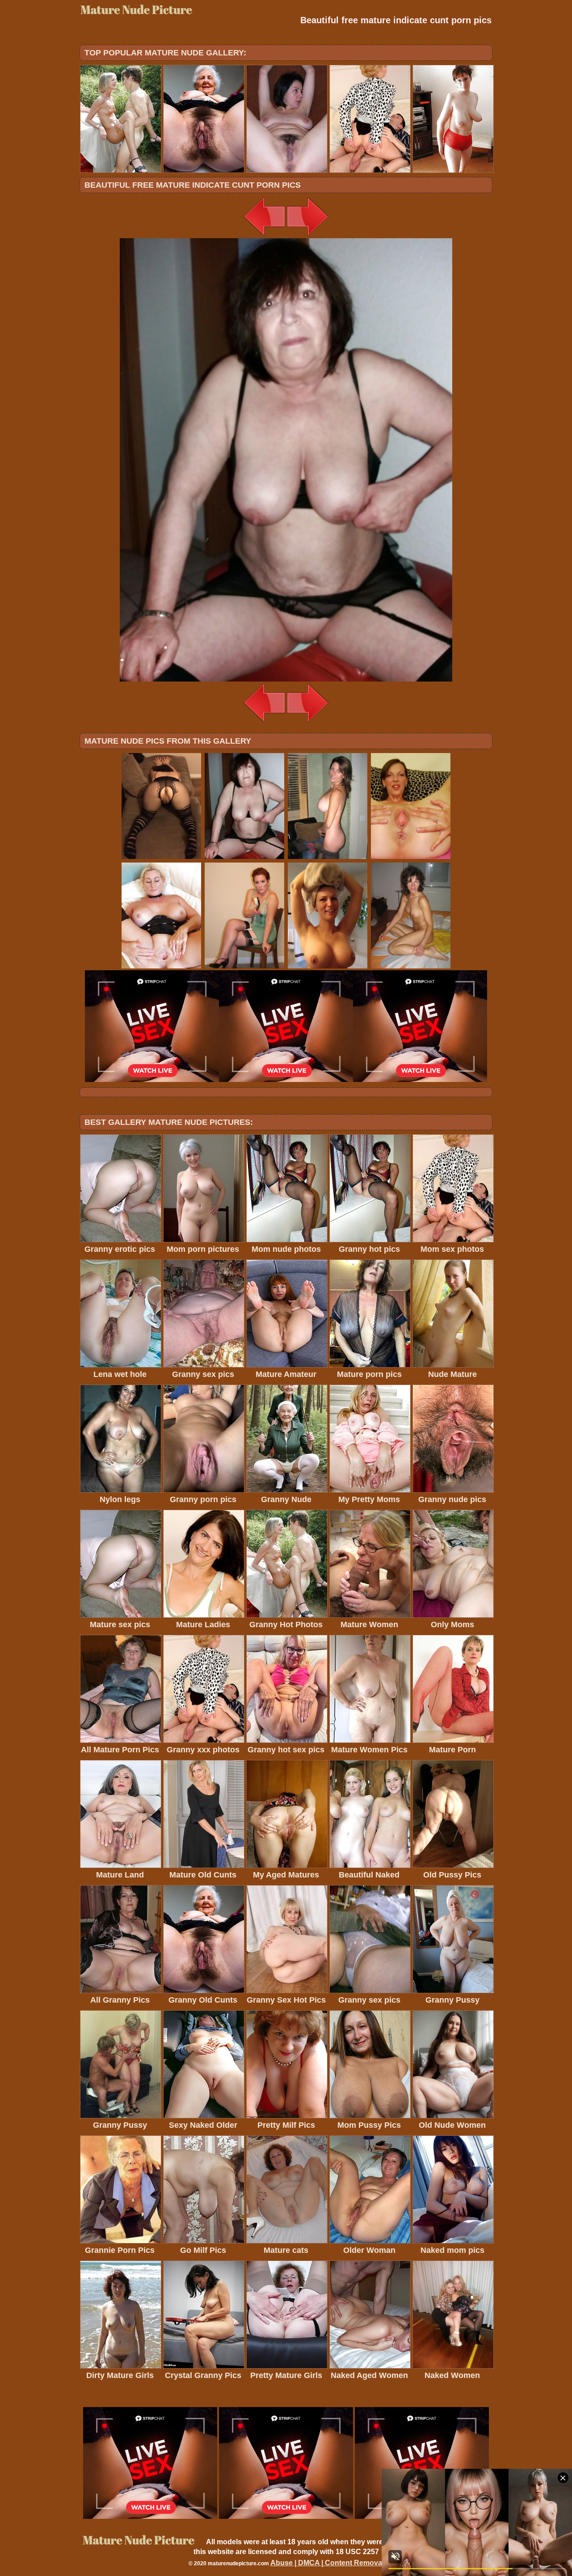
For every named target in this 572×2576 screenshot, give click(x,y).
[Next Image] (307, 236)
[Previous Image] (265, 236)
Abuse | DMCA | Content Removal (327, 2563)
